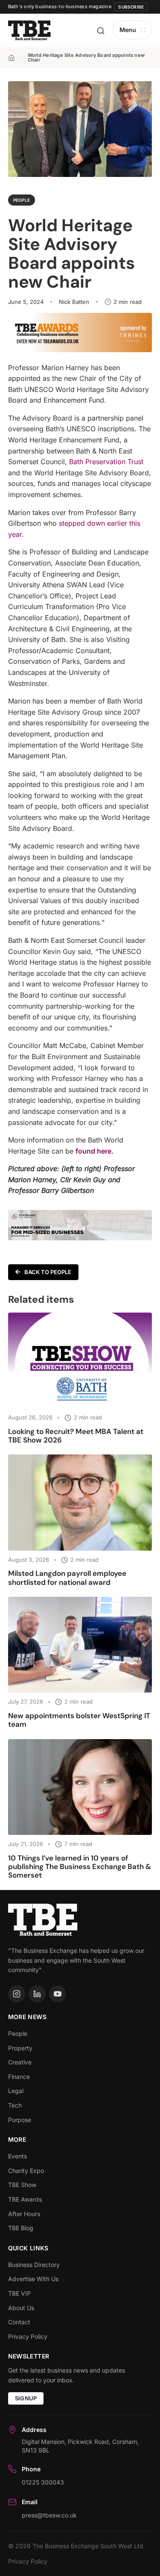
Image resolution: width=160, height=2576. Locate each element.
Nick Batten (74, 302)
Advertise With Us (33, 2279)
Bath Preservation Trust (106, 462)
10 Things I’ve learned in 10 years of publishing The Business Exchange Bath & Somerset (80, 1867)
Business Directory (34, 2265)
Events (17, 2156)
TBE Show (22, 2185)
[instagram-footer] (17, 1994)
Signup (26, 2398)
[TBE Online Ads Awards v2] (80, 350)
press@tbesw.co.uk (49, 2515)
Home (12, 58)
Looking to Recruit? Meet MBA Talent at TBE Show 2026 (76, 1436)
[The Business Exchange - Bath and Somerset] (29, 31)
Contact (19, 2322)
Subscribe (131, 7)
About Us (21, 2308)
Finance (19, 2077)
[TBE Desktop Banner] (80, 1238)
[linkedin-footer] (37, 1994)
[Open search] (101, 31)
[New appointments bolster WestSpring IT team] (80, 1645)
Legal (16, 2091)
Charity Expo (26, 2171)
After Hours (24, 2214)
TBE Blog (21, 2228)
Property (20, 2048)
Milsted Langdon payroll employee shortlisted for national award (67, 1578)
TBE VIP (19, 2293)
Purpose (20, 2120)
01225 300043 (43, 2482)
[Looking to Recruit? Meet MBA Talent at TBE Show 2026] (80, 1360)
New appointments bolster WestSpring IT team (79, 1720)
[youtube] (58, 1994)
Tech (15, 2105)
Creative (20, 2062)
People (22, 200)
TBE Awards (25, 2199)
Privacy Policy (28, 2336)
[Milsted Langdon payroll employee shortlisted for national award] (80, 1502)
